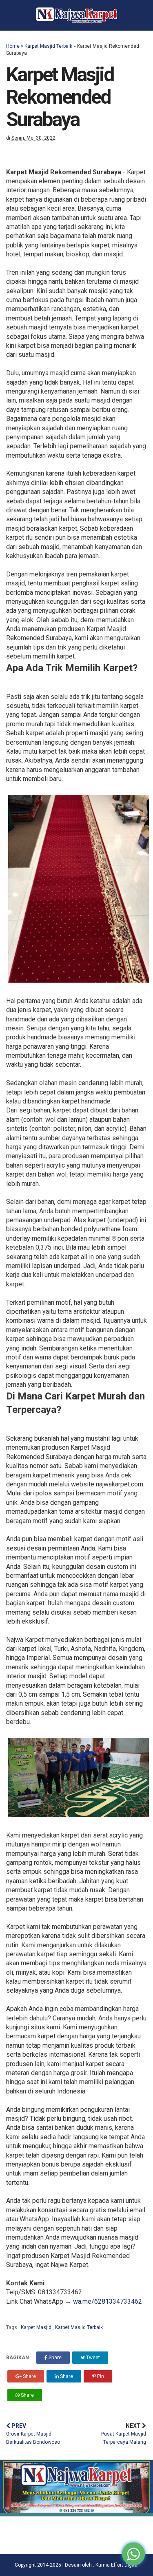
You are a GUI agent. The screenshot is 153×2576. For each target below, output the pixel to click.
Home (13, 46)
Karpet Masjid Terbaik (48, 46)
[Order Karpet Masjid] (76, 2514)
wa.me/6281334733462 (108, 2301)
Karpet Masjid (37, 2327)
